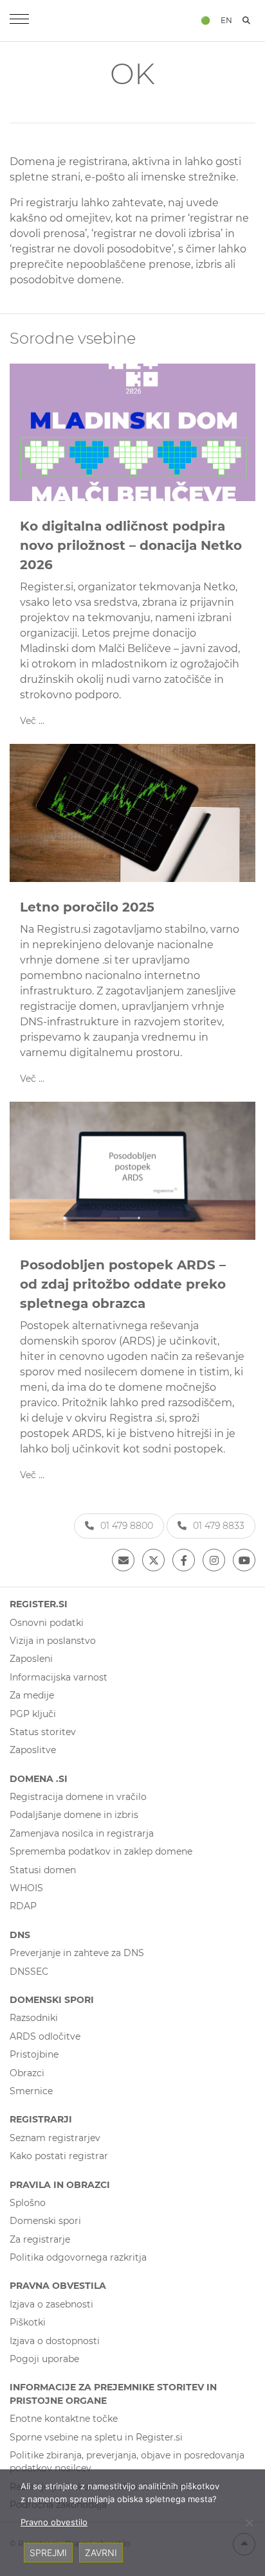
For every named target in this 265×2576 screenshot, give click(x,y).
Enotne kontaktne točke (64, 2419)
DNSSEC (29, 1972)
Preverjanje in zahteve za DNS (77, 1953)
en (226, 20)
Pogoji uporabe (44, 2359)
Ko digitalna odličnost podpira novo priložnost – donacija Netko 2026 (131, 545)
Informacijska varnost (59, 1677)
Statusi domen (43, 1870)
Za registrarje (40, 2239)
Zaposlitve (33, 1750)
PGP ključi (33, 1714)
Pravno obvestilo (54, 2522)
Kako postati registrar (59, 2156)
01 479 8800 (127, 1526)
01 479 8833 (219, 1526)
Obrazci (27, 2073)
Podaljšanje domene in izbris (74, 1815)
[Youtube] (244, 1560)
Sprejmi (48, 2553)
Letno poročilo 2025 (87, 907)
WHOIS (26, 1888)
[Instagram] (214, 1560)
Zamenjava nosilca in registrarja (82, 1833)
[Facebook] (184, 1560)
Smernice (31, 2091)
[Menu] (19, 21)
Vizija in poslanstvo (53, 1641)
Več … (32, 721)
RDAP (23, 1906)
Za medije (32, 1695)
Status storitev (43, 1732)
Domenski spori (45, 2221)
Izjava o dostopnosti (55, 2341)
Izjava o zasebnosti (51, 2304)
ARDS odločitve (45, 2036)
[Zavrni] (249, 2523)
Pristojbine (34, 2054)
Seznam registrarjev (55, 2138)
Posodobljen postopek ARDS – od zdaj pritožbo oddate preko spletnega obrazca (123, 1284)
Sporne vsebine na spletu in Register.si (96, 2437)
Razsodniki (34, 2018)
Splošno (28, 2203)
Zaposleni (31, 1659)
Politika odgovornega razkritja (78, 2257)
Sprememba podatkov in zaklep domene (101, 1851)
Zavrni (101, 2553)
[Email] (123, 1560)
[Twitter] (153, 1560)
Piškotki (28, 2322)
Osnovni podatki (47, 1623)
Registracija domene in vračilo (78, 1797)
